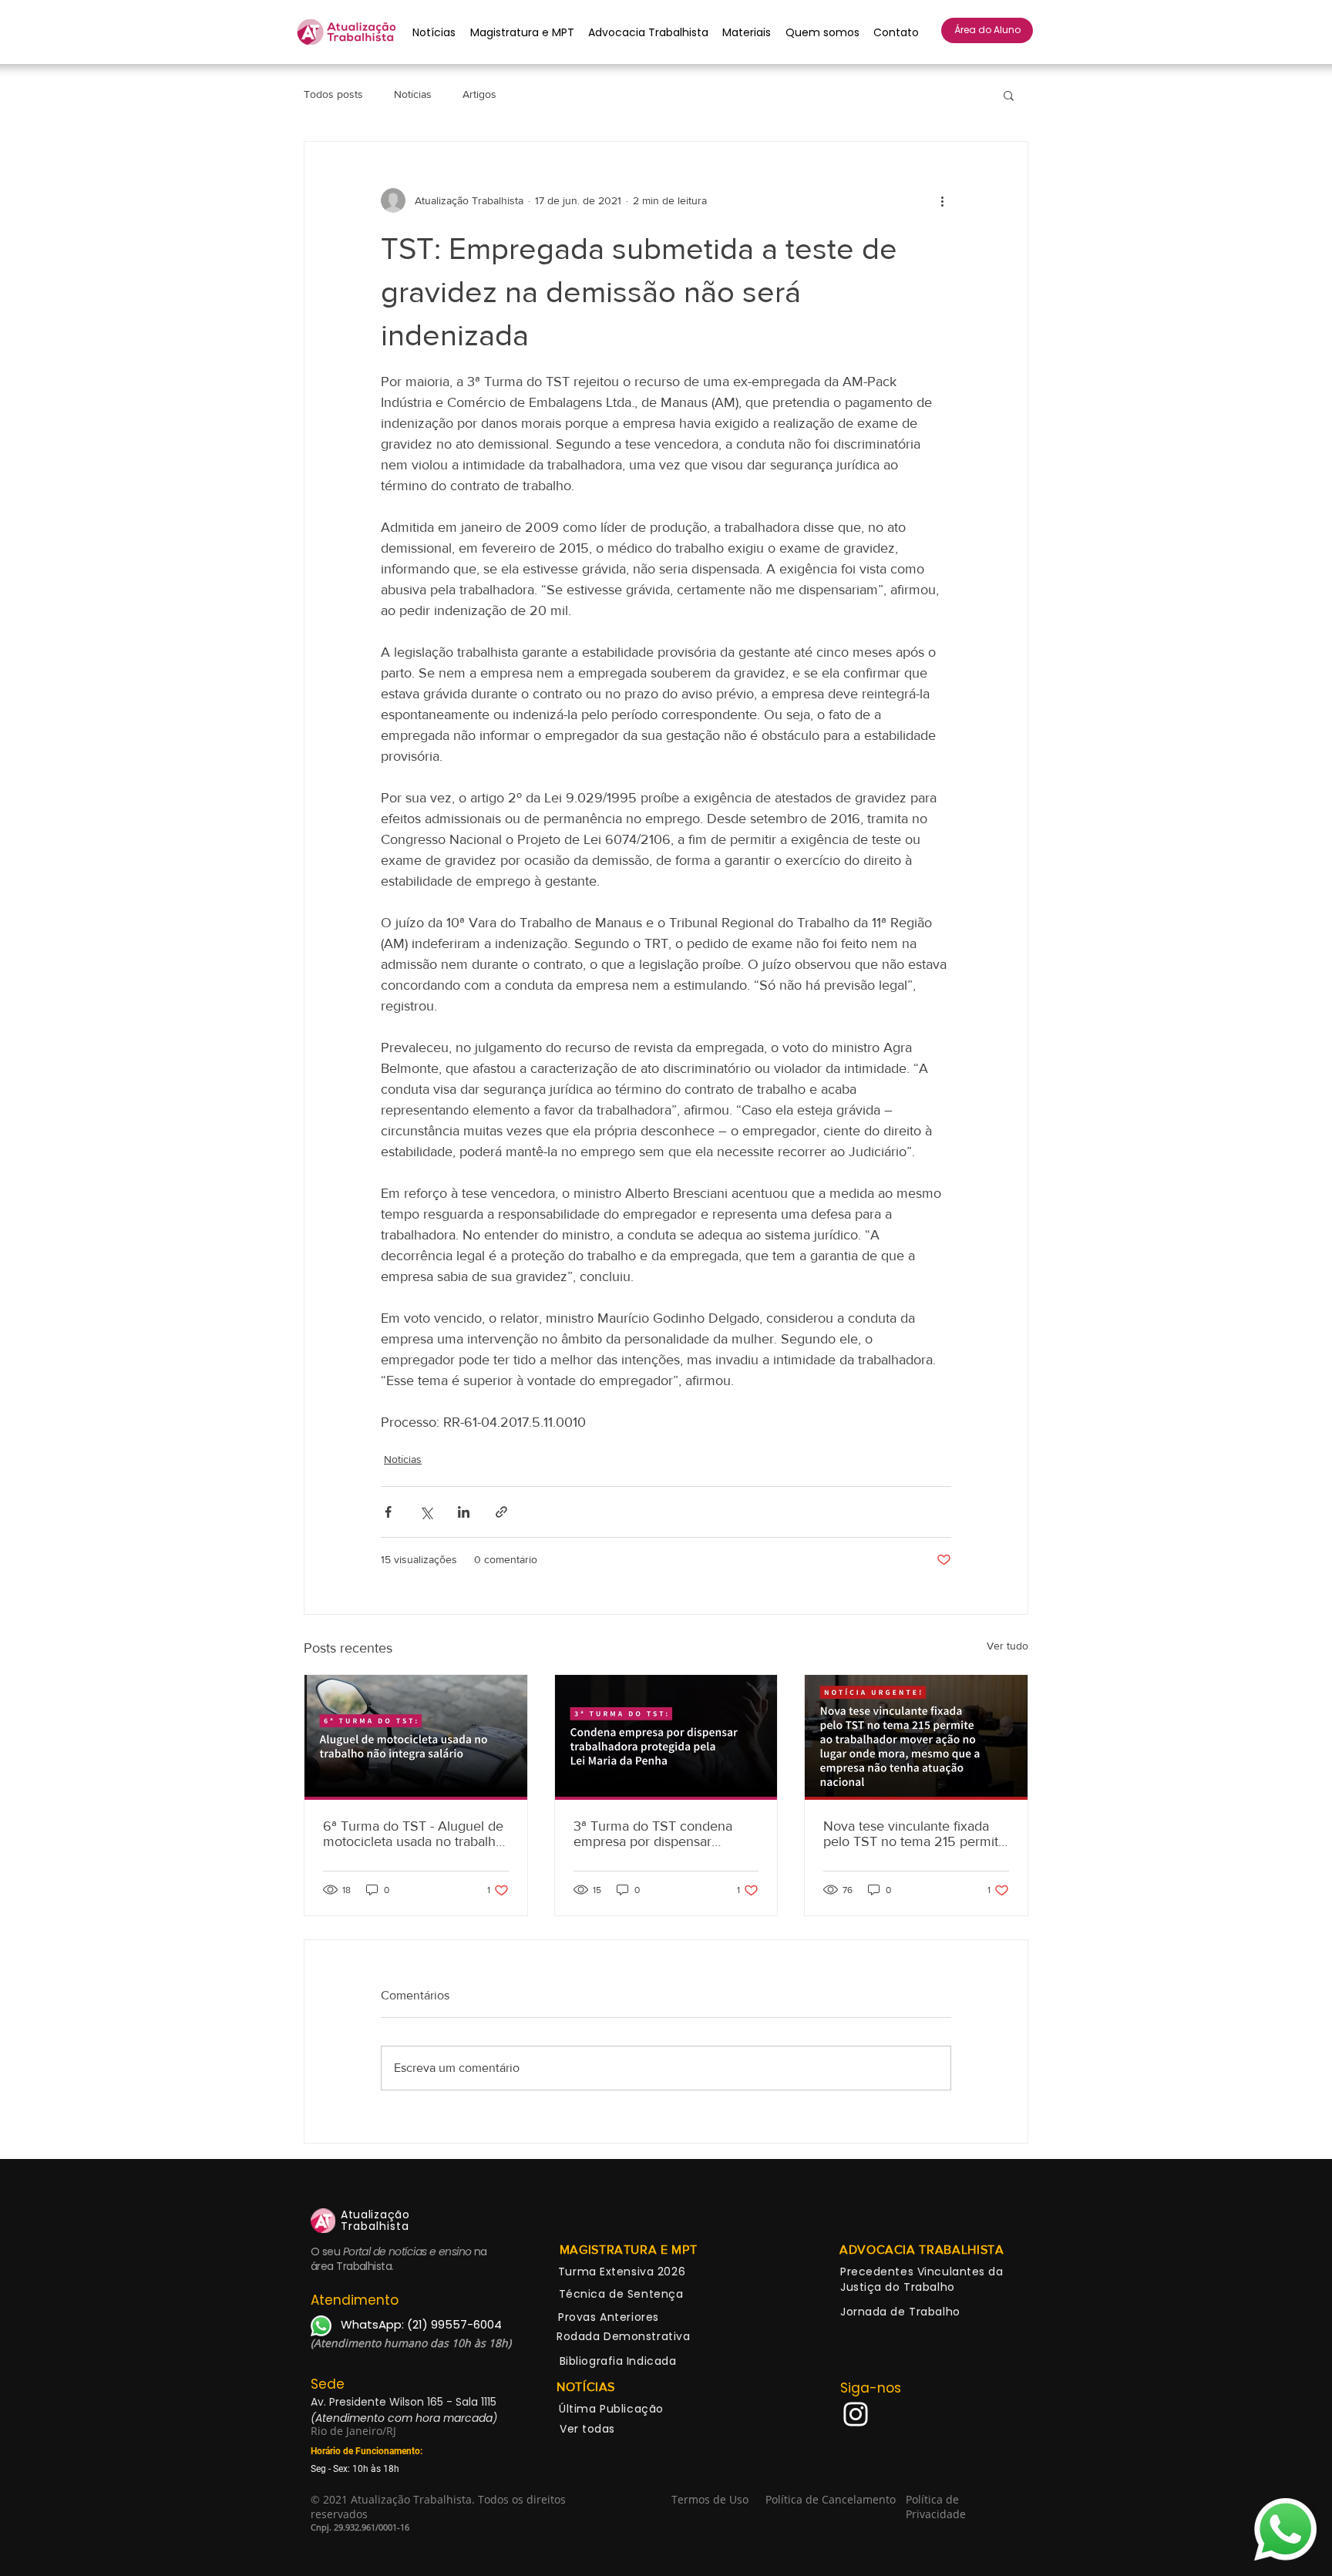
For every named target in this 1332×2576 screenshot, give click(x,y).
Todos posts (333, 94)
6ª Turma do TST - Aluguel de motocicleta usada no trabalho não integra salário (413, 1834)
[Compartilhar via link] (501, 1512)
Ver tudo (1007, 1646)
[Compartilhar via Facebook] (388, 1512)
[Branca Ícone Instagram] (856, 2414)
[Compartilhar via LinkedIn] (464, 1512)
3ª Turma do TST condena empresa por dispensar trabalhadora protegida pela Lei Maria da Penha (656, 1834)
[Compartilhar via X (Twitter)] (426, 1512)
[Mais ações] (942, 200)
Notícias (413, 94)
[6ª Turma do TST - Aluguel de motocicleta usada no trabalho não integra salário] (416, 1737)
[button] (1009, 95)
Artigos (479, 94)
